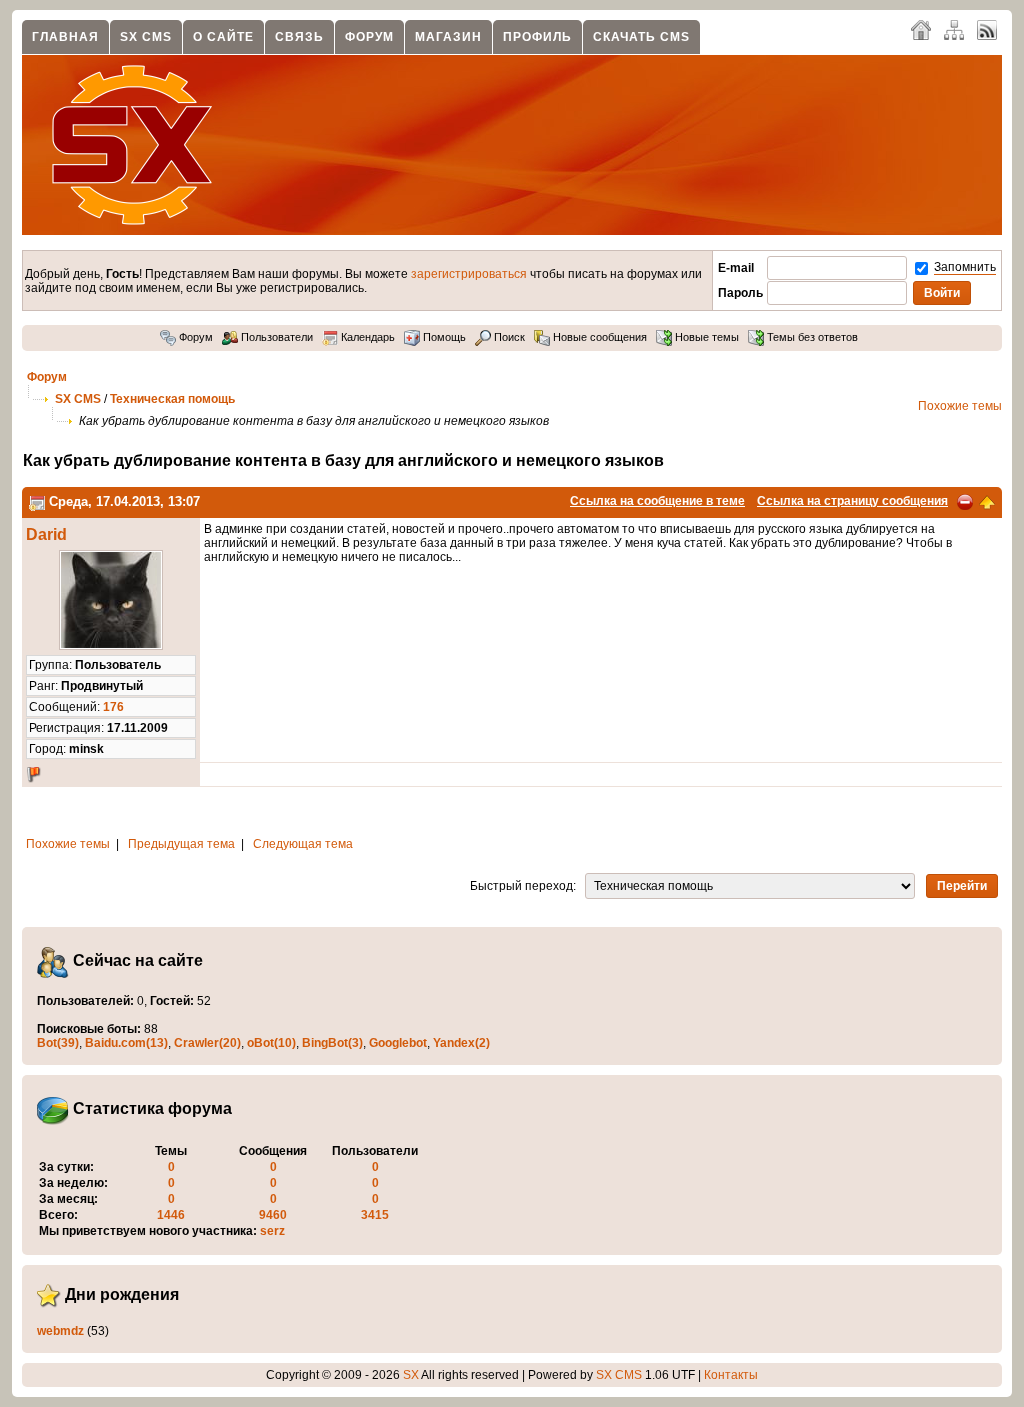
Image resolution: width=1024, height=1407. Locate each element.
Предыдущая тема (181, 844)
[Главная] (921, 29)
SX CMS (146, 37)
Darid (46, 534)
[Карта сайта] (954, 29)
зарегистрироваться (469, 274)
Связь (299, 37)
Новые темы (705, 337)
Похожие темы (960, 406)
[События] (37, 501)
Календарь (366, 337)
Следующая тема (303, 844)
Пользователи (275, 337)
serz (272, 1231)
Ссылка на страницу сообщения (852, 501)
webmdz (60, 1331)
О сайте (223, 37)
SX (411, 1375)
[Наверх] (987, 501)
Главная (65, 37)
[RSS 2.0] (987, 29)
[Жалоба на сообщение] (965, 501)
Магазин (448, 37)
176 (113, 707)
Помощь (443, 337)
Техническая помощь (172, 399)
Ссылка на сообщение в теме (657, 501)
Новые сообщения (598, 337)
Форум (369, 37)
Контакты (731, 1375)
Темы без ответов (811, 337)
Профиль (537, 37)
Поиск (508, 337)
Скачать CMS (641, 37)
